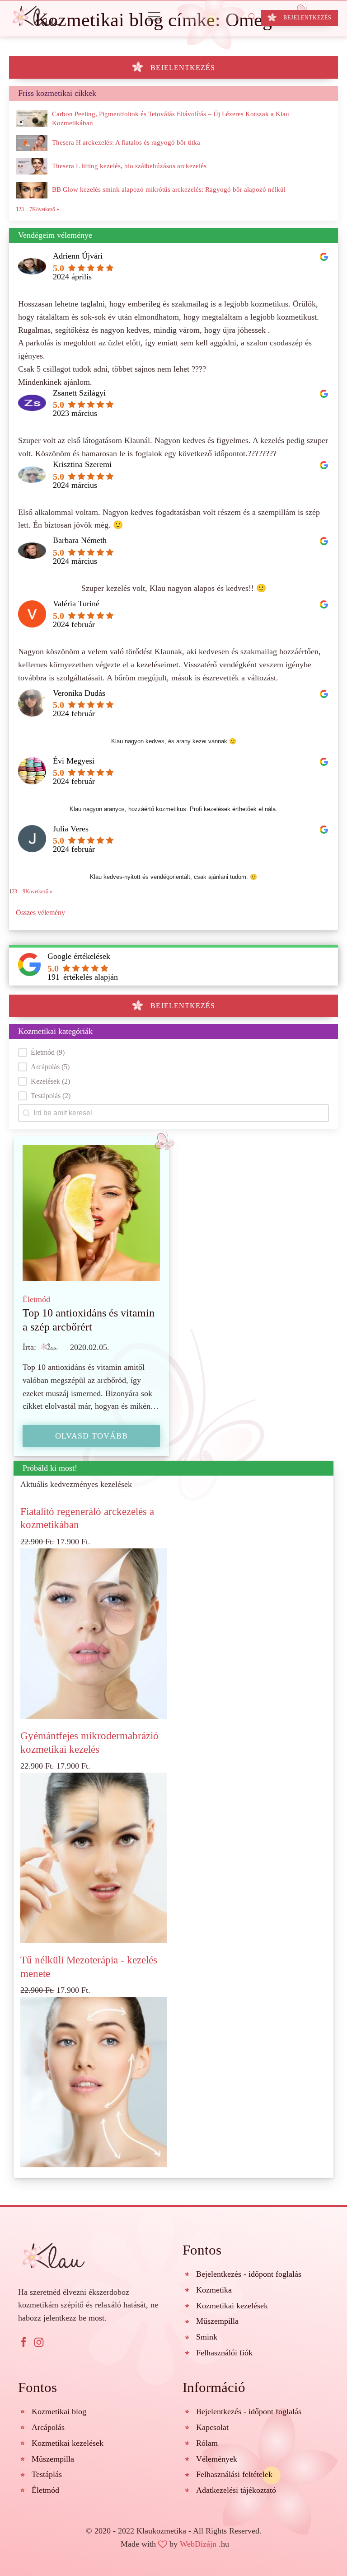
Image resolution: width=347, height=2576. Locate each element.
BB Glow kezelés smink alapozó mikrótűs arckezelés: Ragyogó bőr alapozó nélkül (169, 189)
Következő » (39, 892)
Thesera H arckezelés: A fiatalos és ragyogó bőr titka (126, 142)
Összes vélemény (40, 913)
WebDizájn (198, 2544)
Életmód (36, 1299)
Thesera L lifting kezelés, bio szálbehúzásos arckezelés (129, 166)
